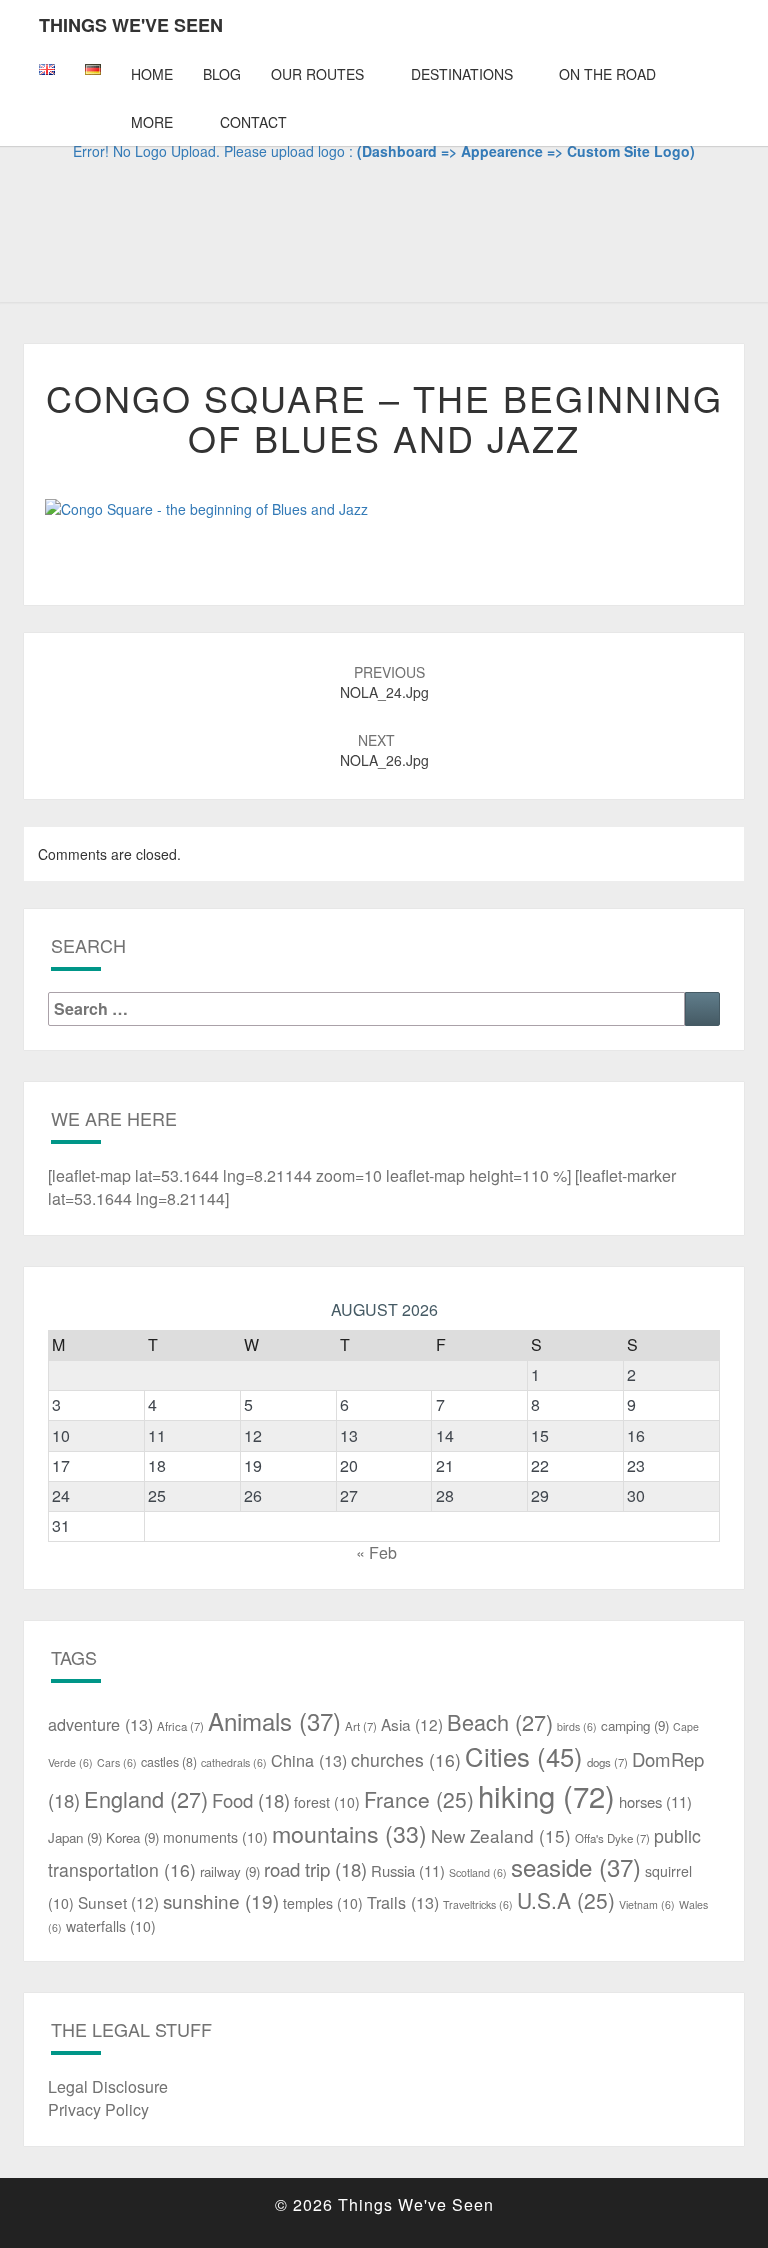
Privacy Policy (98, 2109)
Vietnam (647, 1904)
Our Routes (317, 74)
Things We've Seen (131, 25)
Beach (500, 1721)
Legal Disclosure (108, 2086)
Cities (524, 1756)
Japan (75, 1837)
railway (230, 1871)
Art (361, 1726)
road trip (315, 1869)
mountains (349, 1833)
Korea (132, 1837)
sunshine (221, 1900)
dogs (607, 1762)
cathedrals (234, 1762)
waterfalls (111, 1926)
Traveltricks (478, 1904)
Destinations (462, 74)
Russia (408, 1870)
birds (577, 1726)
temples (323, 1903)
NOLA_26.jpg (384, 750)
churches (406, 1759)
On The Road (607, 74)
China (309, 1760)
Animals (274, 1720)
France (419, 1799)
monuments (215, 1837)
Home (152, 74)
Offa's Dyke (612, 1838)
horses (655, 1801)
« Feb (376, 1552)
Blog (222, 74)
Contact (253, 122)
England (146, 1798)
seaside (576, 1866)
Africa (180, 1726)
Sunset (118, 1902)
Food (251, 1800)
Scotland (478, 1872)
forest (327, 1802)
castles (169, 1762)
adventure (100, 1724)
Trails (403, 1902)
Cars (117, 1762)
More (152, 122)
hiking (546, 1795)
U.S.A (566, 1900)
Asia (412, 1724)
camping (635, 1725)
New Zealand (501, 1835)
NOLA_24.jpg (384, 682)
